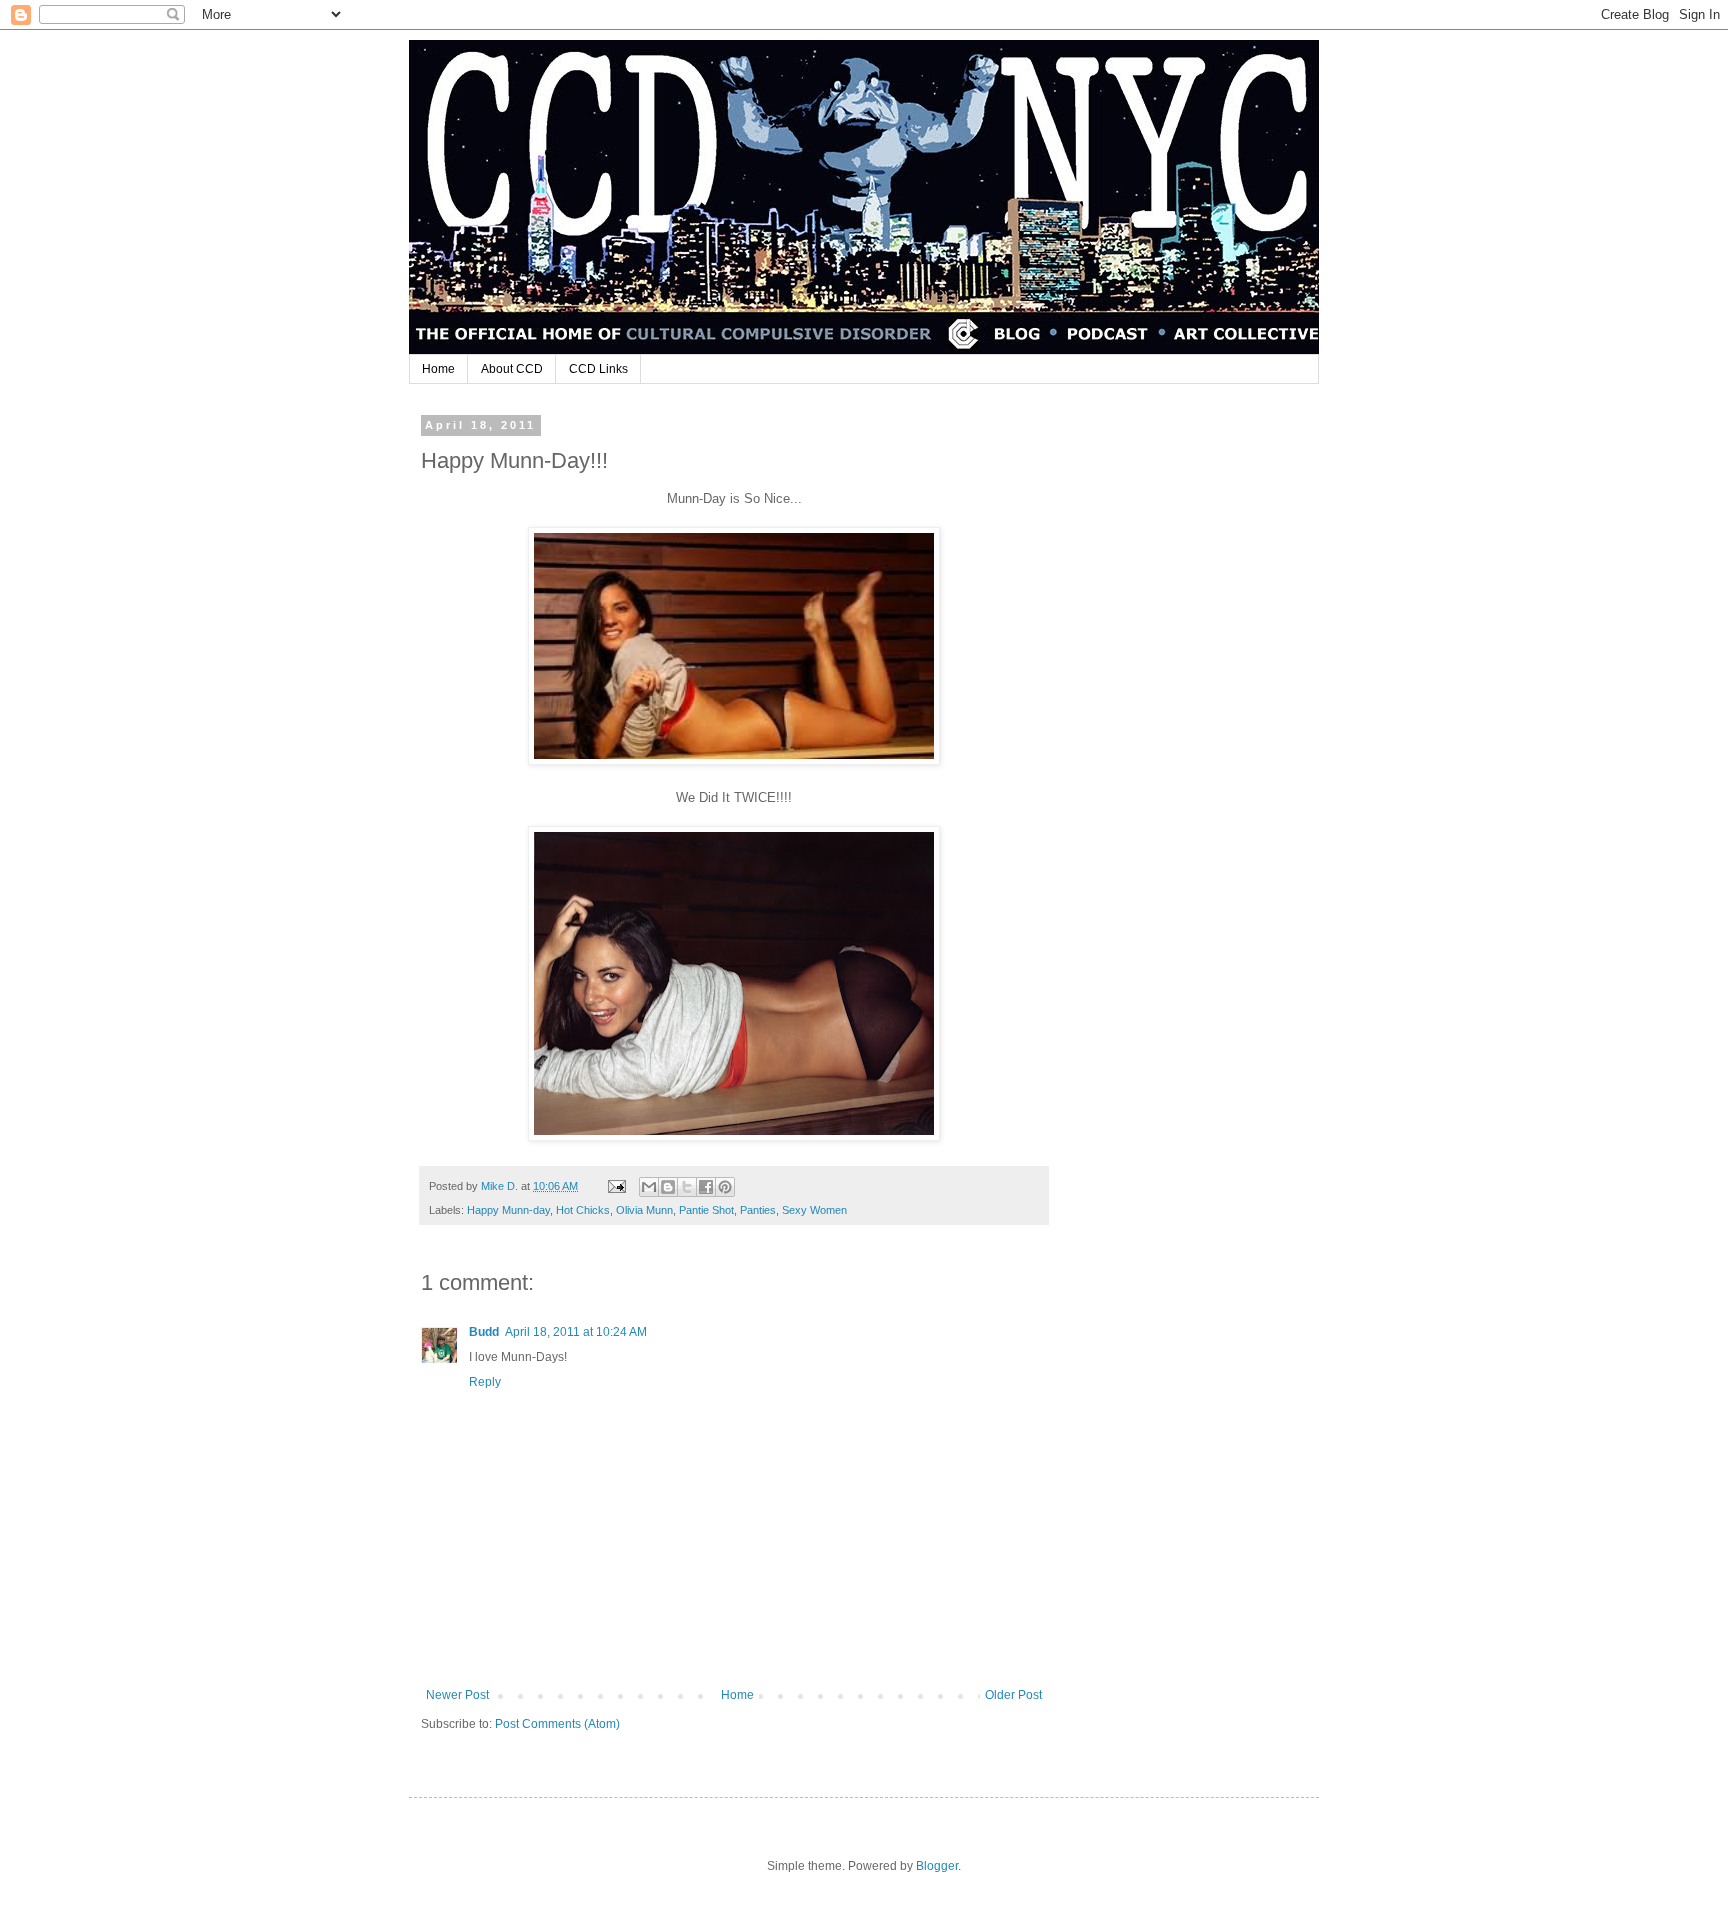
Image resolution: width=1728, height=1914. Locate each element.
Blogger (937, 1866)
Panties (758, 1210)
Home (438, 369)
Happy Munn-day (508, 1210)
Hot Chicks (583, 1210)
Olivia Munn (644, 1210)
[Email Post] (616, 1186)
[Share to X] (687, 1187)
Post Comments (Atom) (557, 1724)
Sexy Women (814, 1210)
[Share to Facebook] (706, 1187)
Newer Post (457, 1695)
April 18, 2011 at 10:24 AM (576, 1332)
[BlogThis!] (668, 1187)
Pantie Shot (706, 1210)
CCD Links (598, 369)
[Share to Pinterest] (725, 1187)
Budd (484, 1332)
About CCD (512, 369)
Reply (485, 1382)
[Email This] (649, 1187)
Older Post (1013, 1695)
